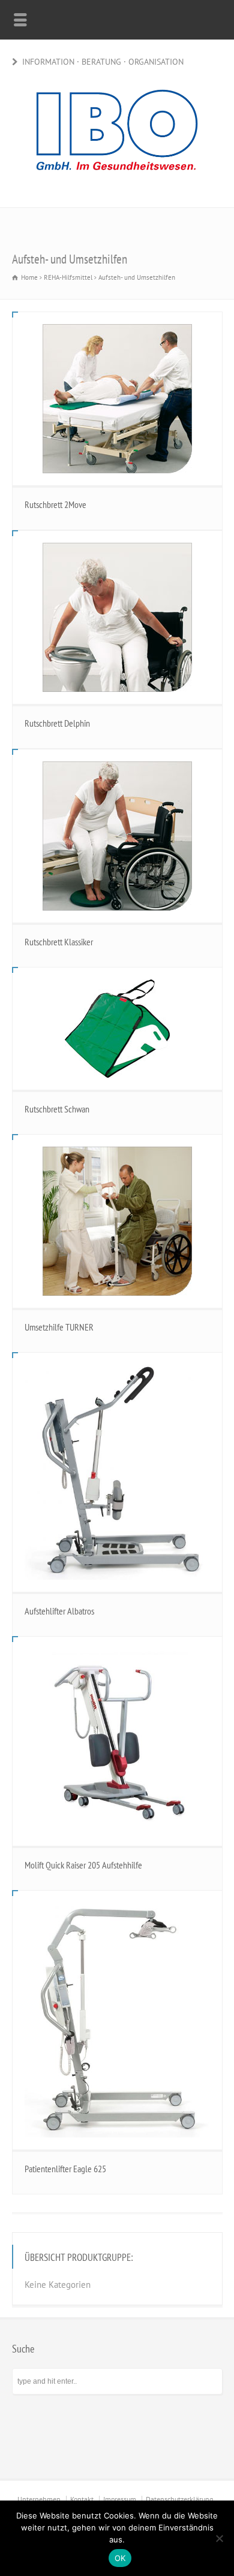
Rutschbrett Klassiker (59, 942)
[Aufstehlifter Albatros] (117, 1472)
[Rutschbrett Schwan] (117, 1029)
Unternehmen (39, 2499)
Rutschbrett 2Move (55, 504)
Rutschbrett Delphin (57, 723)
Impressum (120, 2499)
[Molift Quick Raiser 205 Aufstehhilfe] (117, 1741)
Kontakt (82, 2499)
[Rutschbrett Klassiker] (117, 836)
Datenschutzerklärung (179, 2499)
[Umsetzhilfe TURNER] (117, 1221)
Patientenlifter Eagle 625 (65, 2169)
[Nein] (219, 2538)
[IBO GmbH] (117, 181)
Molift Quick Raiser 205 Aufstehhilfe (83, 1865)
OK (120, 2558)
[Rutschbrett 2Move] (117, 399)
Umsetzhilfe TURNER (59, 1327)
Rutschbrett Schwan (57, 1109)
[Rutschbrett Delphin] (117, 617)
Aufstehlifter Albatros (59, 1611)
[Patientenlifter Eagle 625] (117, 2020)
